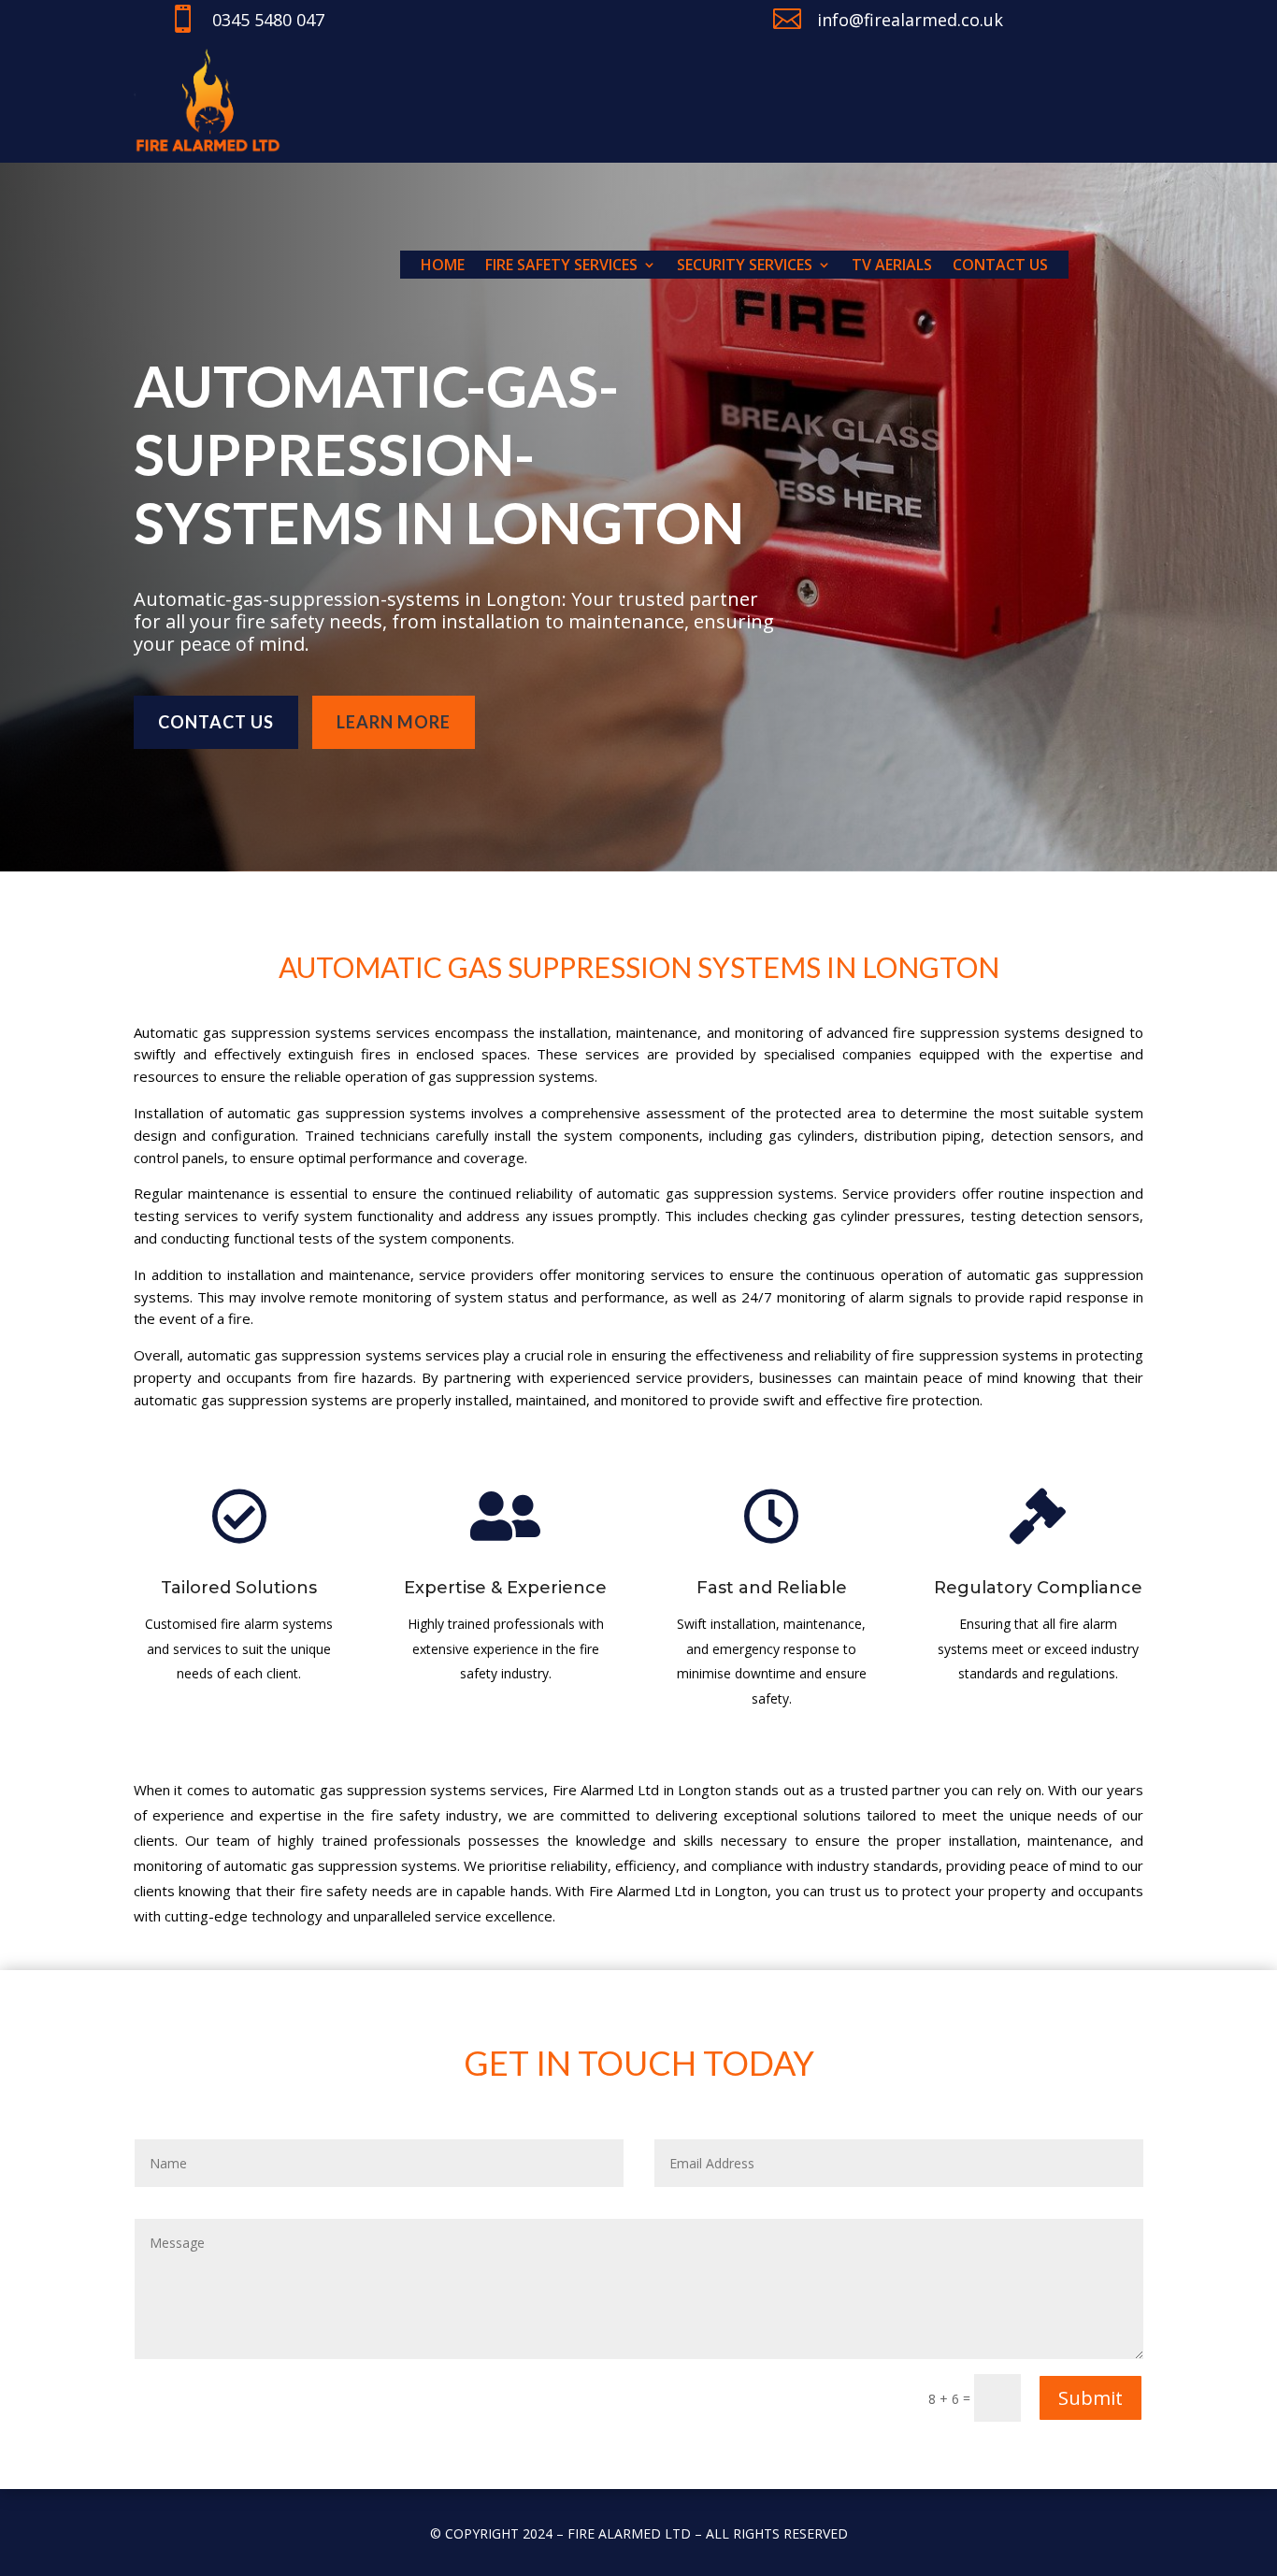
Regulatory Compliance (1038, 1588)
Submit (1090, 2398)
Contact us (1000, 266)
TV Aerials (892, 266)
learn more (394, 722)
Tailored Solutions (239, 1588)
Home (443, 266)
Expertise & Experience (505, 1588)
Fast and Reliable (772, 1588)
